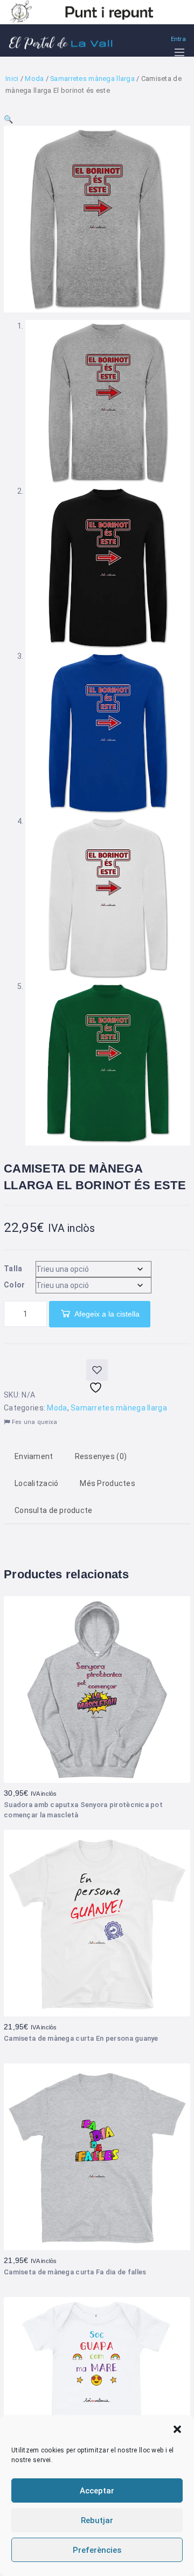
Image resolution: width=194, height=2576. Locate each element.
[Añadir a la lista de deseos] (97, 1370)
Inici (12, 79)
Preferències (97, 2550)
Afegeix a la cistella (107, 1314)
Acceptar (97, 2491)
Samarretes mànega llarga (92, 79)
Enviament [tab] (34, 1456)
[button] (177, 2429)
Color (14, 1285)
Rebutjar (97, 2520)
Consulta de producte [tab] (54, 1510)
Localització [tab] (36, 1483)
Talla (13, 1269)
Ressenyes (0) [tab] (101, 1456)
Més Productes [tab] (108, 1483)
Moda (34, 79)
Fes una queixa (33, 1422)
